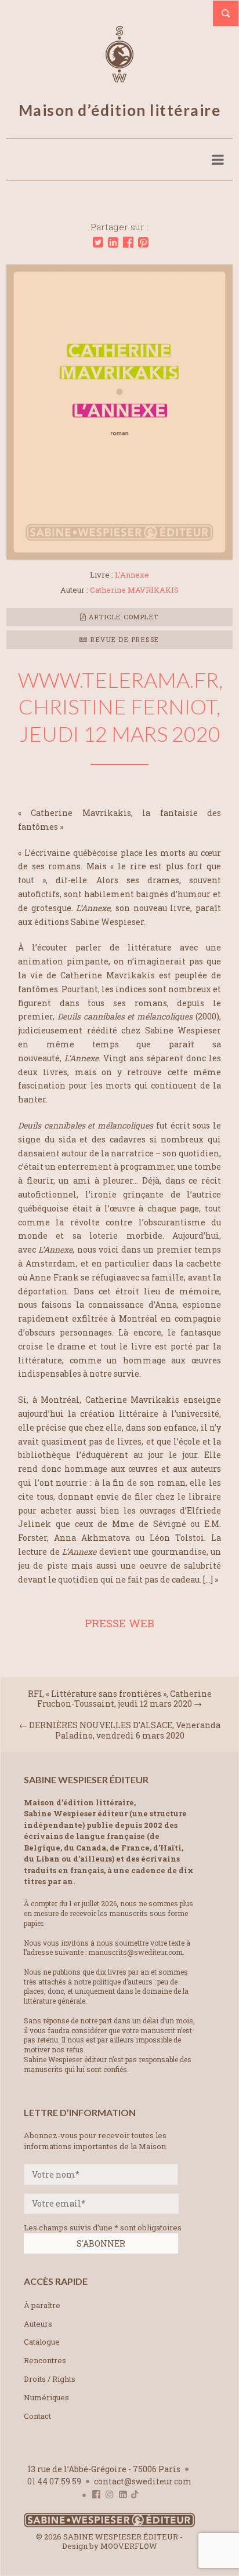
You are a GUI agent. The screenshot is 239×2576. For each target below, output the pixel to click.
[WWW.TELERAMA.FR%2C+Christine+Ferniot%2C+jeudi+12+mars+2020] (98, 242)
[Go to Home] (109, 2525)
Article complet (123, 617)
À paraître (42, 2305)
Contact (37, 2416)
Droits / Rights (50, 2379)
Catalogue (42, 2342)
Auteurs (38, 2324)
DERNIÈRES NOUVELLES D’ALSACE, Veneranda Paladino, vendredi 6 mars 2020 (125, 1730)
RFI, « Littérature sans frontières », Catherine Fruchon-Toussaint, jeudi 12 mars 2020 (120, 1699)
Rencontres (45, 2360)
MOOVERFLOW (129, 2546)
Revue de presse (124, 639)
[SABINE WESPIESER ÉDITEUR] (119, 77)
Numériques (46, 2397)
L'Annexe (132, 575)
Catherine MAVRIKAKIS (134, 590)
